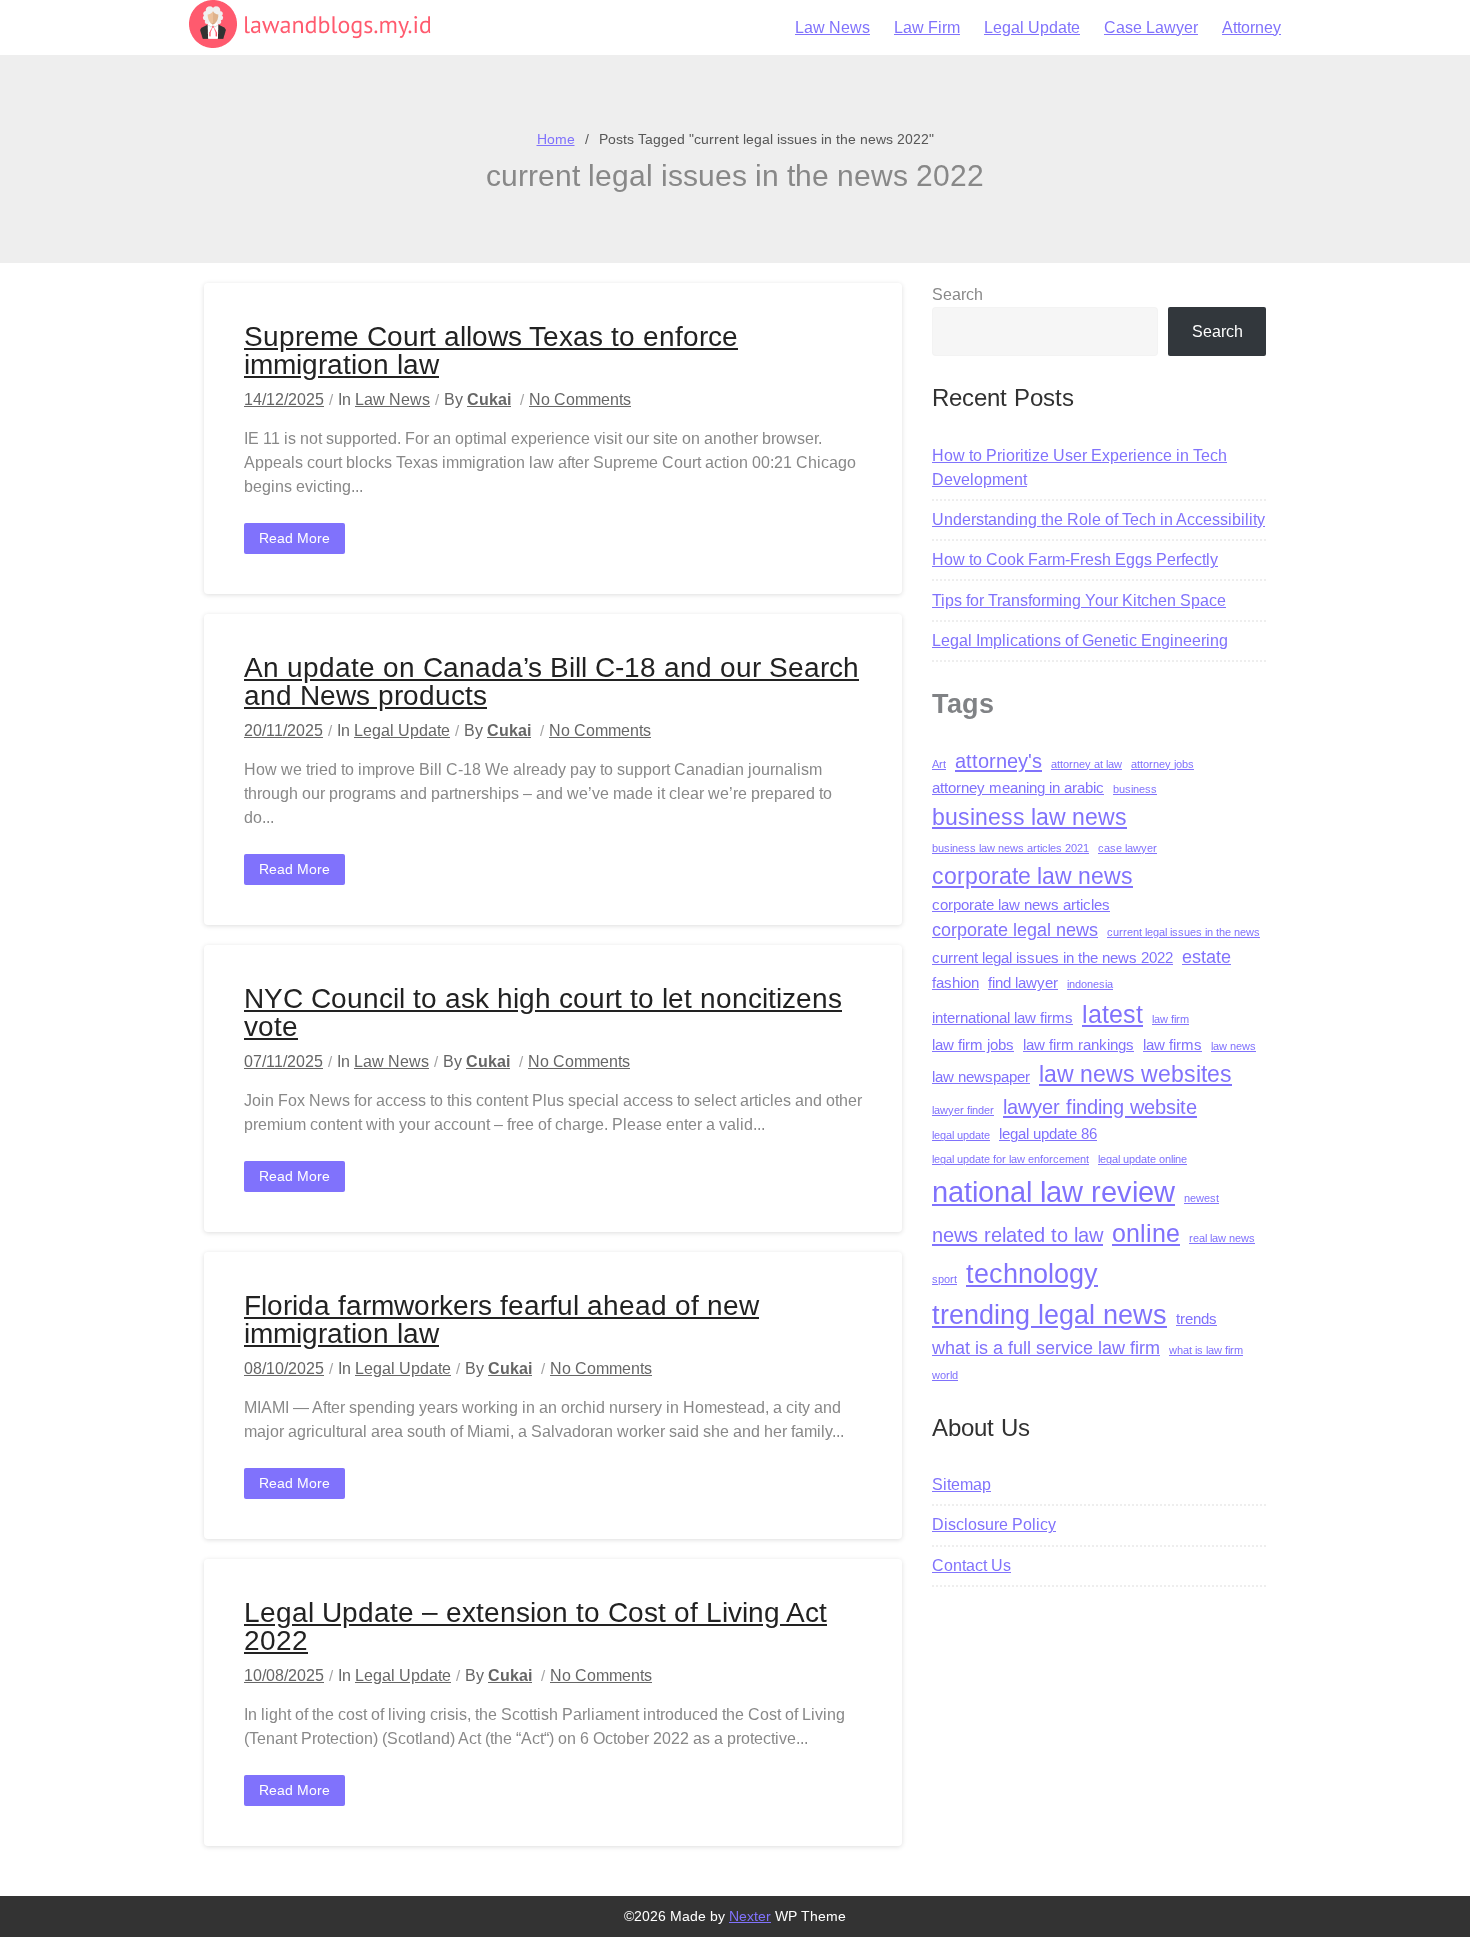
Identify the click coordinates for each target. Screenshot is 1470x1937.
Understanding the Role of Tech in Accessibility (1098, 519)
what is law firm (1206, 1350)
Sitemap (961, 1484)
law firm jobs (973, 1045)
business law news (1029, 817)
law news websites (1135, 1074)
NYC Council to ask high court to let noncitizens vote (543, 1012)
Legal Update (1032, 27)
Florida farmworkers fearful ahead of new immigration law (501, 1319)
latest (1112, 1014)
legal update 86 (1048, 1134)
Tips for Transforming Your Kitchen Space (1079, 600)
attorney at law (1086, 764)
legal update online (1142, 1159)
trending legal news (1049, 1314)
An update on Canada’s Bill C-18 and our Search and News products (551, 681)
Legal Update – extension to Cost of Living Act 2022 (535, 1626)
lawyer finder (963, 1110)
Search (957, 294)
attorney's (998, 760)
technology (1032, 1273)
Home (556, 139)
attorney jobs (1162, 764)
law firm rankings (1078, 1045)
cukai (489, 399)
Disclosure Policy (994, 1524)
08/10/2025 (284, 1368)
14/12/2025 (284, 399)
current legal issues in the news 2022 (1052, 958)
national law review (1053, 1191)
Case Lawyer (1151, 27)
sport (944, 1279)
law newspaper (981, 1077)
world (945, 1375)
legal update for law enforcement (1010, 1159)
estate (1206, 957)
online (1146, 1233)
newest (1201, 1198)
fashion (955, 983)
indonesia (1090, 984)
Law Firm (927, 27)
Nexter (750, 1916)
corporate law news (1032, 876)
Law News (832, 27)
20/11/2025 (283, 730)
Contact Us (971, 1565)
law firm (1170, 1019)
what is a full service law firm (1046, 1348)
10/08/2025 (284, 1675)
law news (1233, 1046)
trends (1196, 1319)
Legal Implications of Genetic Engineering (1080, 640)
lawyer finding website (1100, 1106)
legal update (961, 1135)
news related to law (1017, 1234)
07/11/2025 (283, 1061)
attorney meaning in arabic (1018, 788)
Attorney (1251, 27)
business (1135, 789)
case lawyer (1127, 848)
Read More (294, 538)
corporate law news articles (1021, 905)
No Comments (580, 399)
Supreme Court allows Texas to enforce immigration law (491, 350)
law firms (1172, 1045)
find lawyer (1023, 983)
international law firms (1002, 1018)
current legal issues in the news (1183, 932)
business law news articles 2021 (1010, 848)
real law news (1222, 1238)
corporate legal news (1015, 930)
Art (939, 764)
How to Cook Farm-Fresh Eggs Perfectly (1075, 559)
